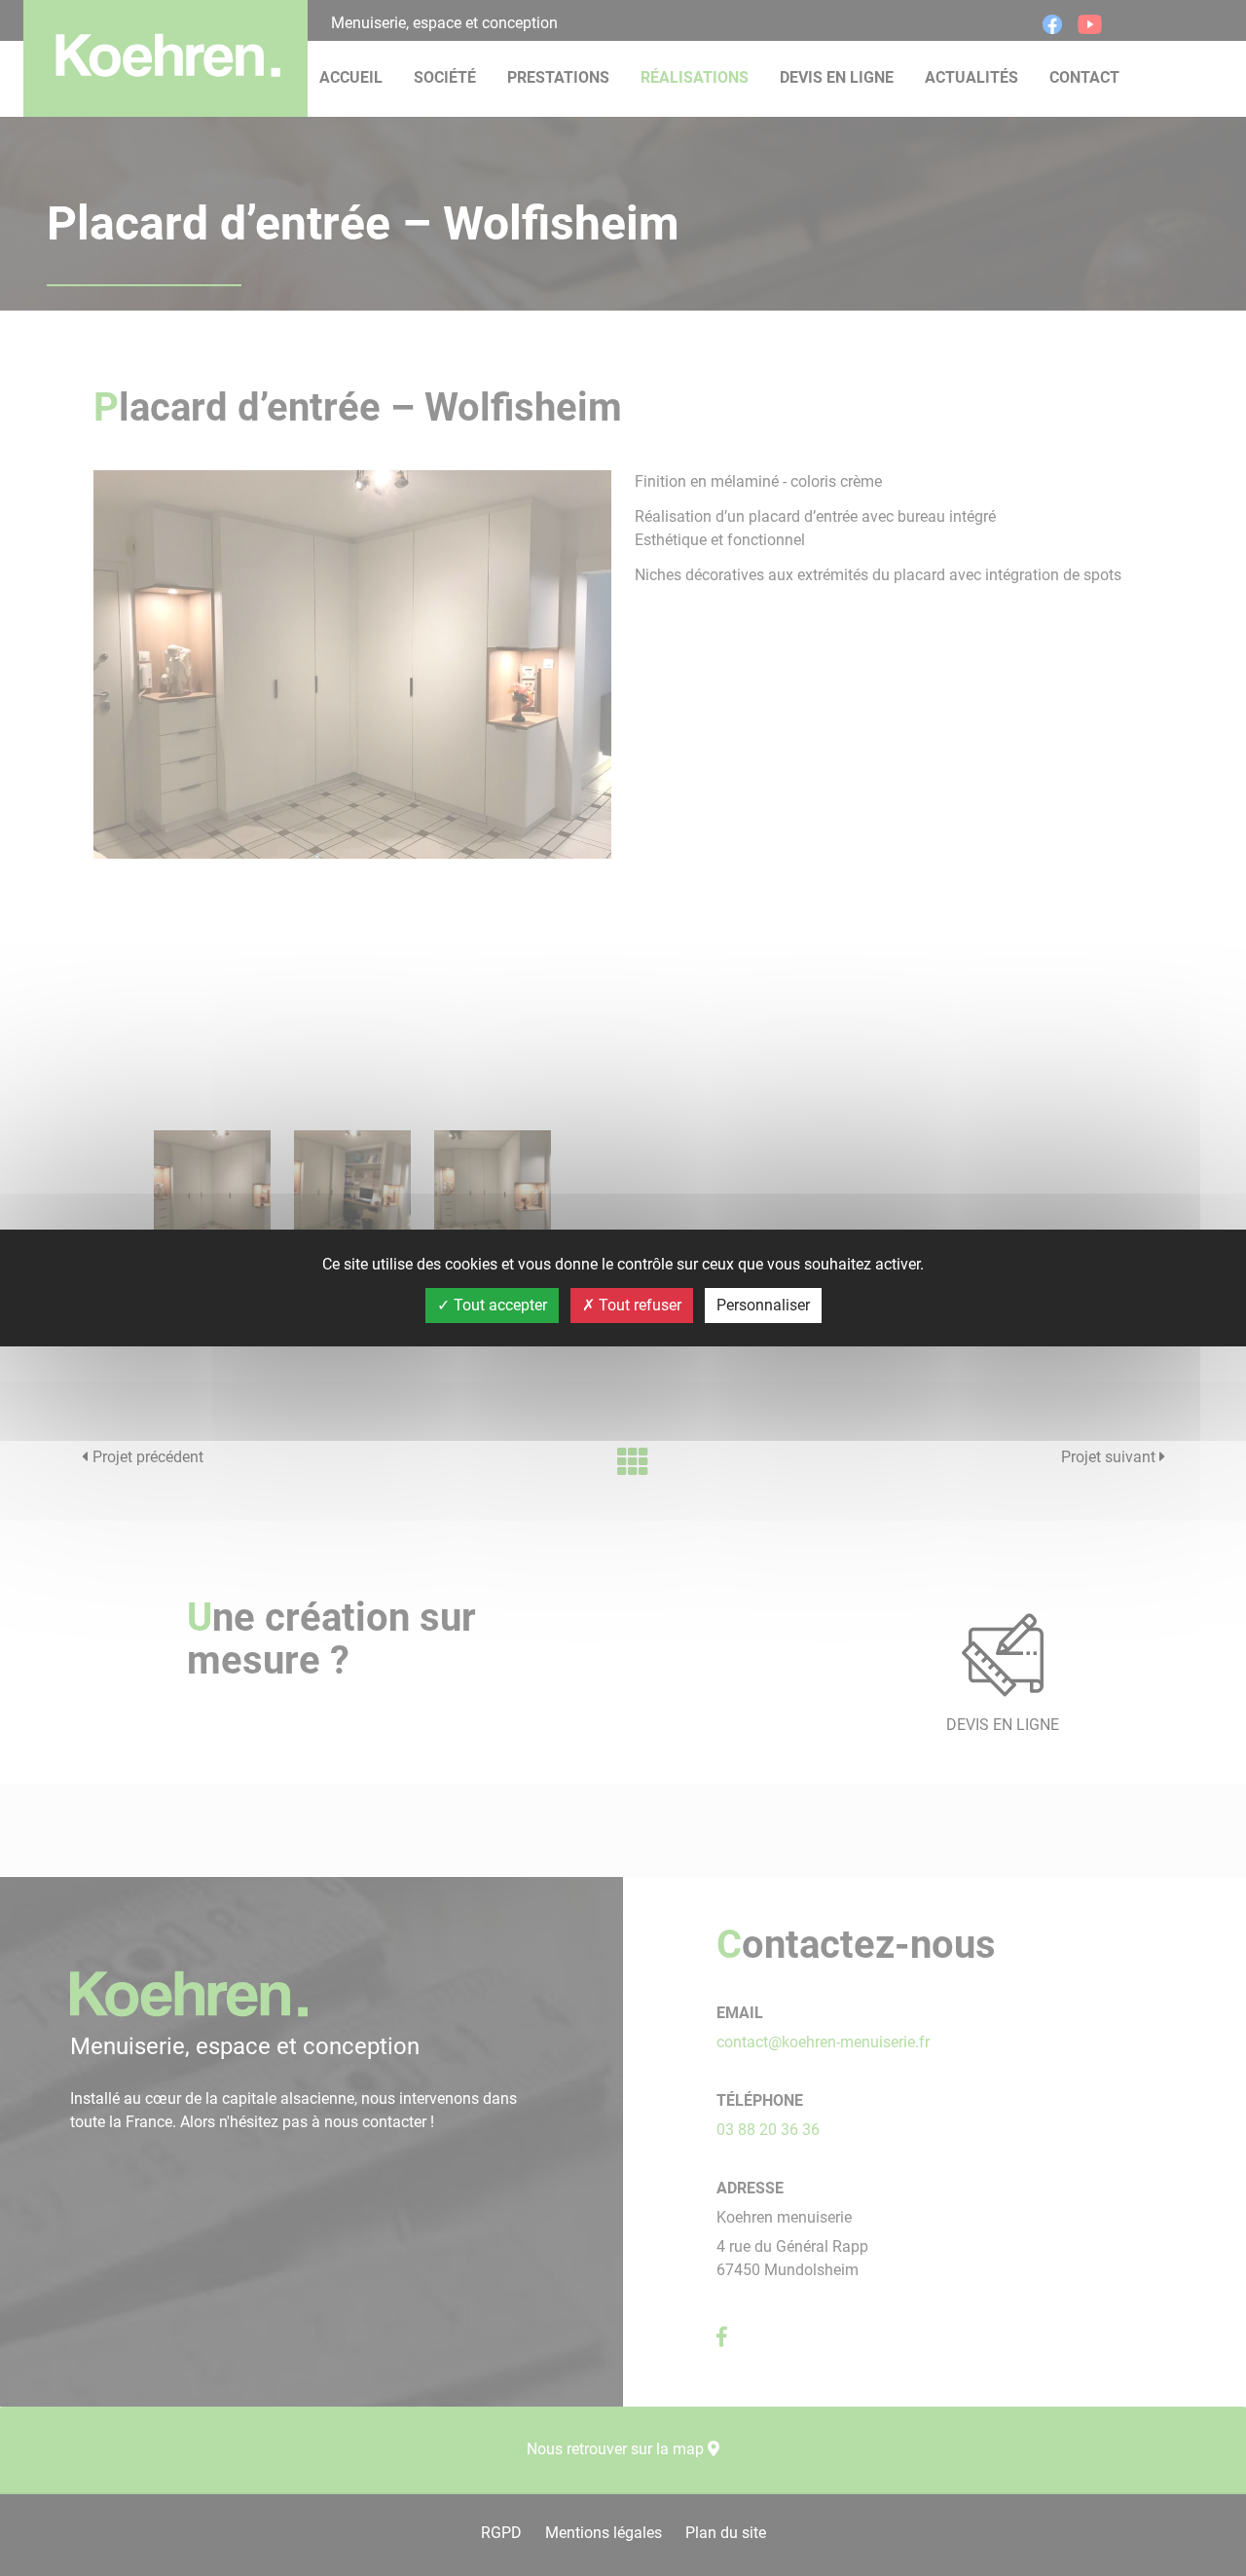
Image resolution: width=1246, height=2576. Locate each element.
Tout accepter (498, 1305)
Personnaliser (763, 1305)
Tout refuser (638, 1305)
